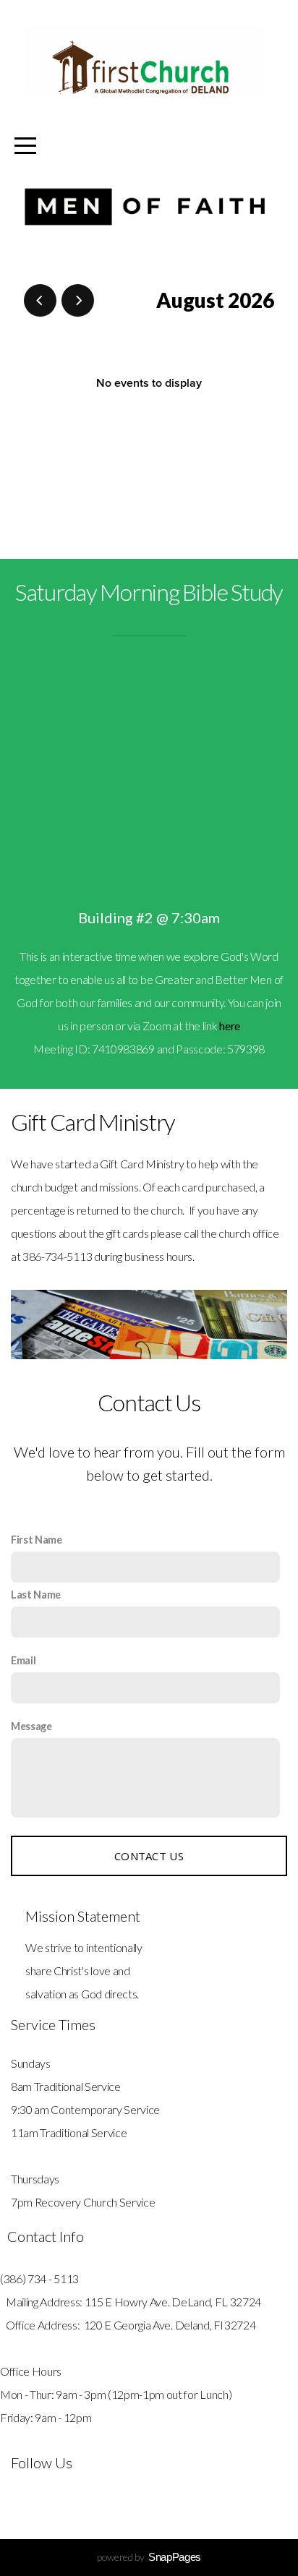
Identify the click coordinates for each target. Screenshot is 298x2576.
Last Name (36, 1595)
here (230, 1026)
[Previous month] (40, 300)
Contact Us (149, 1856)
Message (31, 1726)
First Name (37, 1540)
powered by (149, 2557)
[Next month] (78, 300)
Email (23, 1660)
